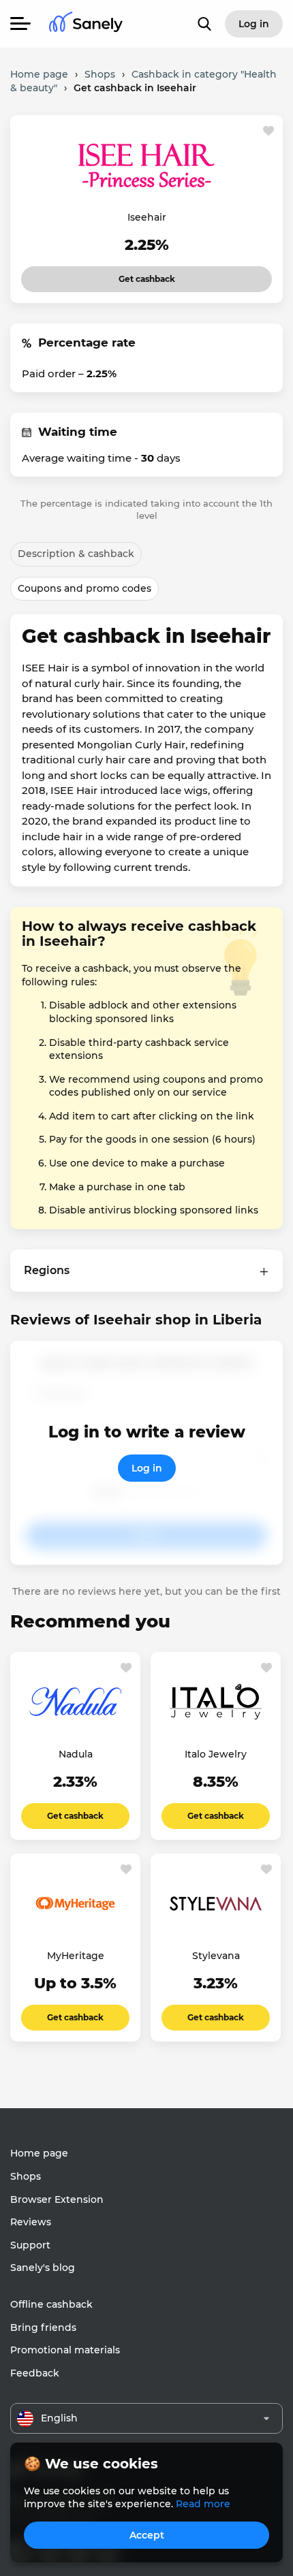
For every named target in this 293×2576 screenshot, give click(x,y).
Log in (147, 1468)
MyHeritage (76, 1956)
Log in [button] (254, 24)
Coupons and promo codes (84, 588)
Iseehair (147, 217)
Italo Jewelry (216, 1754)
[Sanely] (86, 24)
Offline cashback (51, 2304)
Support (30, 2245)
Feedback (35, 2373)
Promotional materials (65, 2350)
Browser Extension (57, 2199)
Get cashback (128, 275)
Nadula (76, 1754)
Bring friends (43, 2327)
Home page (39, 2153)
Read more (203, 2504)
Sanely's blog (43, 2268)
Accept (147, 2535)
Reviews (31, 2222)
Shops (26, 2176)
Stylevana (216, 1956)
